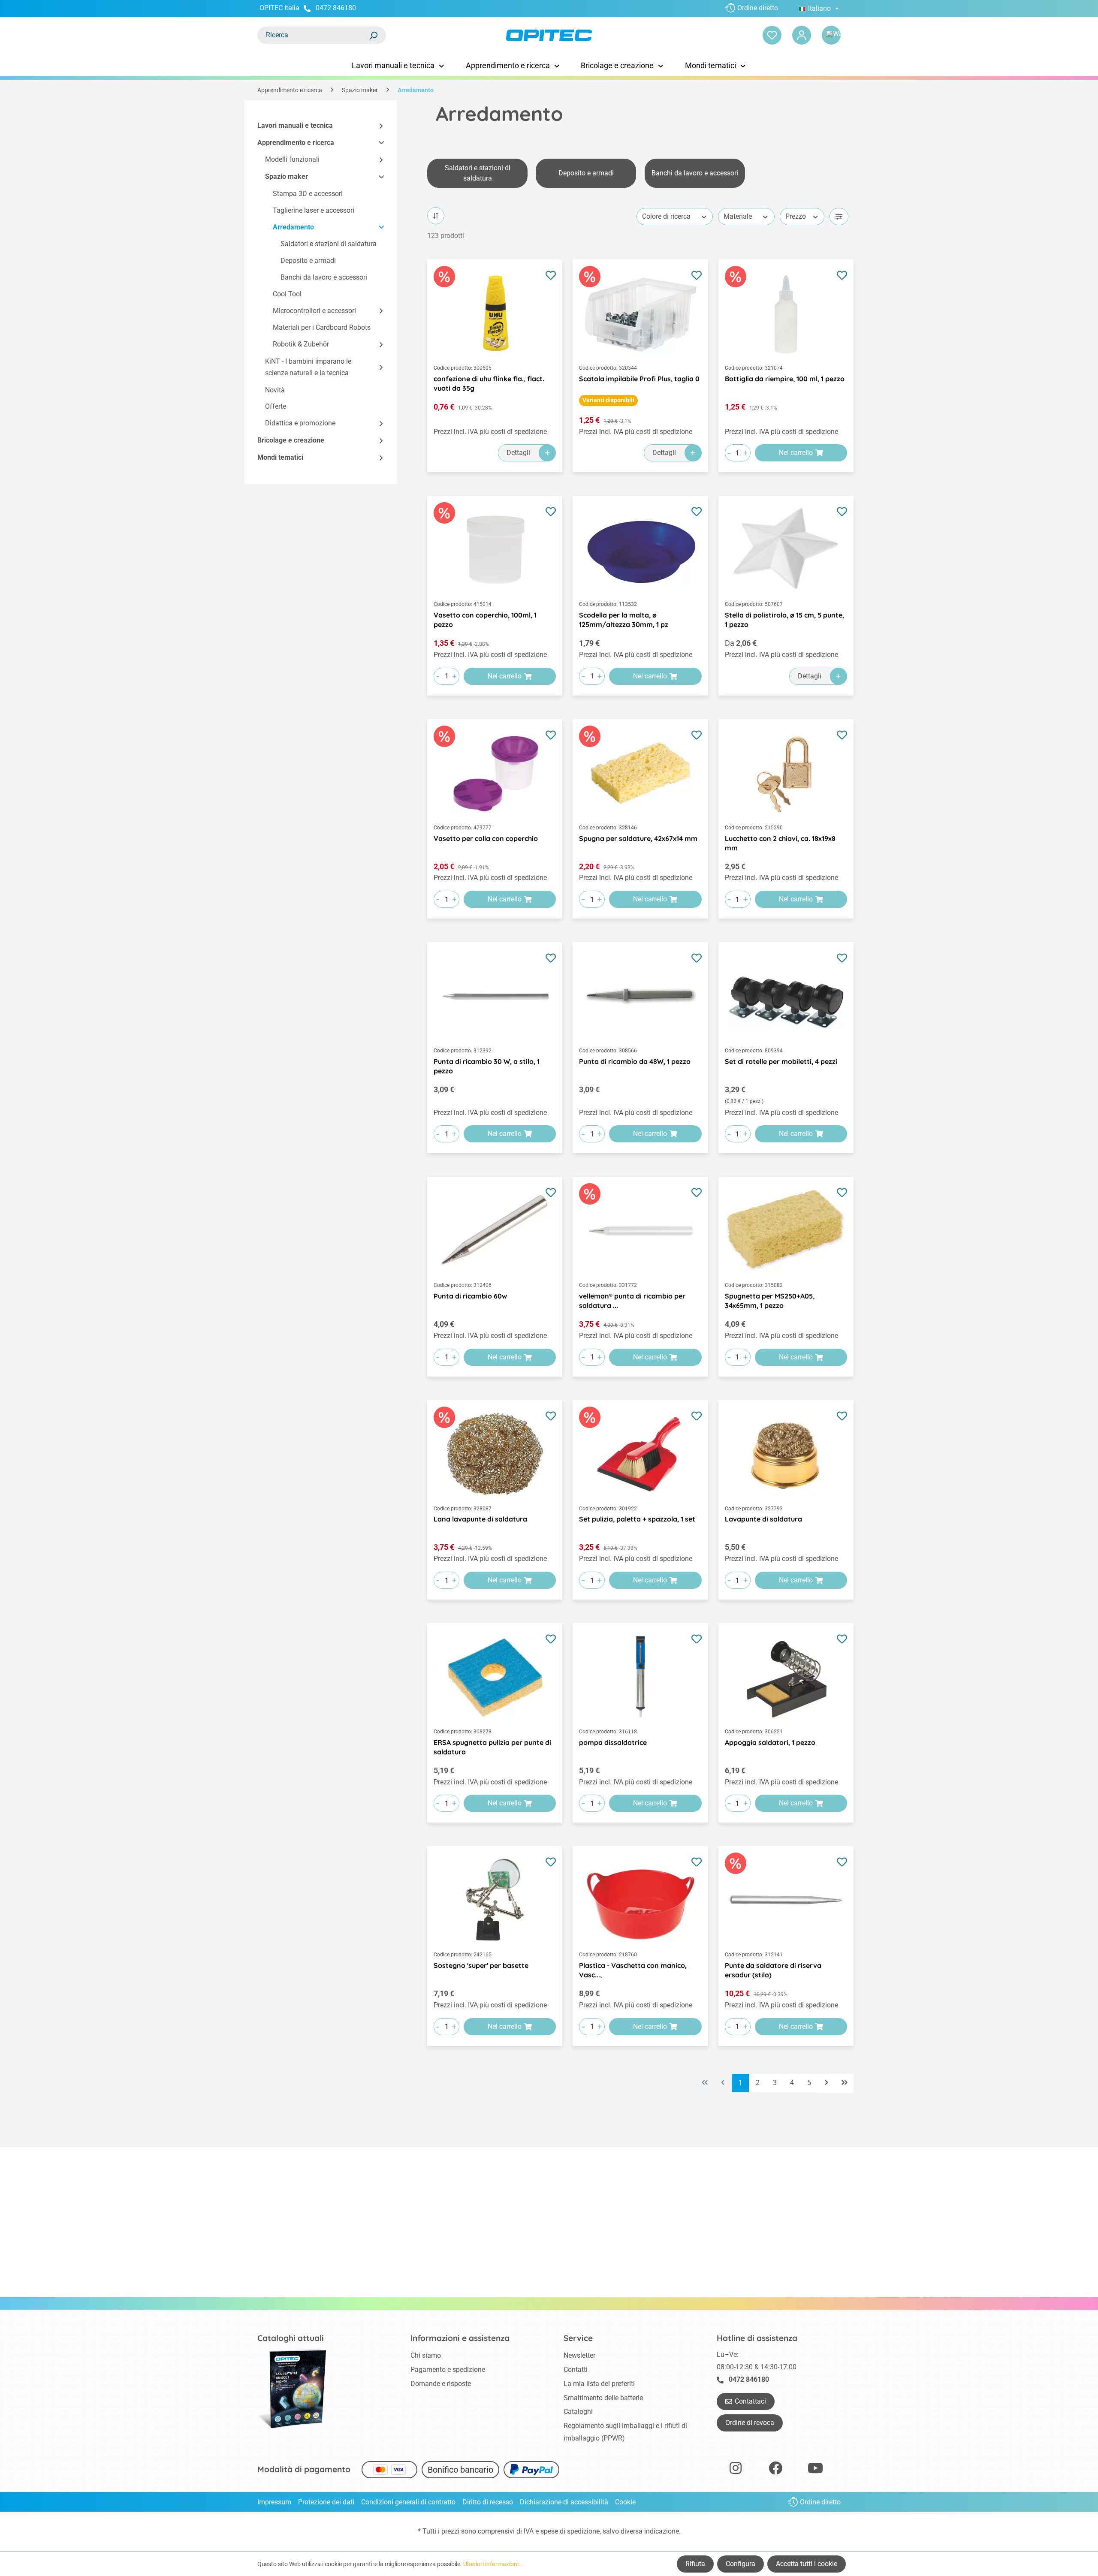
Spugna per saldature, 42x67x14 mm (638, 838)
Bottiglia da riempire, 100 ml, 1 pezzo (785, 379)
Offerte (276, 407)
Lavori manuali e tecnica (295, 125)
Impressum (274, 2502)
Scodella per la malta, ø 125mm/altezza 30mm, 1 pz (624, 620)
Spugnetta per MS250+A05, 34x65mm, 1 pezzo (770, 1301)
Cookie (625, 2502)
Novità (275, 390)
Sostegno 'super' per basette (481, 1965)
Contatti (576, 2370)
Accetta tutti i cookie (807, 2564)
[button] (377, 126)
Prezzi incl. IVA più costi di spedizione (490, 432)
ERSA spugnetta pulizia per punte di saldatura (492, 1747)
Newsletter (579, 2355)
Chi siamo (426, 2355)
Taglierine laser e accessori (314, 210)
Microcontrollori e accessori (314, 311)
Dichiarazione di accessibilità (564, 2502)
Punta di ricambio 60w (470, 1296)
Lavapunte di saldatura (763, 1519)
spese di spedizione (570, 2531)
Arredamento (293, 227)
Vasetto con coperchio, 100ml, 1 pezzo (485, 620)
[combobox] (313, 35)
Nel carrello (796, 453)
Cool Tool (287, 294)
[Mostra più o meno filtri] (839, 217)
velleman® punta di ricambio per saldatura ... (632, 1301)
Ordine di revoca (750, 2423)
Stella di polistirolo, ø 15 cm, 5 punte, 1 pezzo (784, 620)
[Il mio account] (802, 35)
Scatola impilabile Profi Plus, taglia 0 (639, 379)
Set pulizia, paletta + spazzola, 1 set (637, 1519)
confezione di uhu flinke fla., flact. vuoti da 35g (489, 383)
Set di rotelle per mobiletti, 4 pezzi (781, 1061)
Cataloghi (578, 2412)
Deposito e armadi (308, 261)
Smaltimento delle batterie (603, 2398)
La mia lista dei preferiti (599, 2384)
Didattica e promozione (300, 423)
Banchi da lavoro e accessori (324, 277)
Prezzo (796, 216)
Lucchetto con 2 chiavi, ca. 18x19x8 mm (780, 843)
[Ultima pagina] (845, 2083)
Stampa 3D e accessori (308, 194)
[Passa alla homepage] (549, 35)
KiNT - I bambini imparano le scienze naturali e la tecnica (308, 367)
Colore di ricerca (666, 216)
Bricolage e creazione (291, 440)
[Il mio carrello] (831, 35)
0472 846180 (336, 8)
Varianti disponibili (608, 400)
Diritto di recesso (488, 2502)
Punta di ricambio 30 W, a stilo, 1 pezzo (487, 1066)
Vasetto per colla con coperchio (486, 838)
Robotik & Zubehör (301, 345)
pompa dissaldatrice (613, 1742)
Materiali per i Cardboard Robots (322, 328)
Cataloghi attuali (291, 2338)
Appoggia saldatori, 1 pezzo (770, 1742)
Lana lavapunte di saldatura (480, 1519)
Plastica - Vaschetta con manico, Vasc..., (633, 1970)
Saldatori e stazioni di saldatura (329, 244)
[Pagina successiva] (827, 2083)
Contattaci (750, 2401)
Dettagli (518, 453)
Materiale (738, 216)
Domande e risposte (441, 2384)
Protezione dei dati (326, 2502)
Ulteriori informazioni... (493, 2564)
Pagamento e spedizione (448, 2370)
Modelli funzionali (292, 160)
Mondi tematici (280, 457)
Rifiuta (695, 2564)
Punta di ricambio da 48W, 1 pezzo (635, 1061)
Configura (741, 2564)
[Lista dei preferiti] (772, 35)
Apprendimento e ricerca (296, 143)
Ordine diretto (758, 8)
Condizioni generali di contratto (408, 2502)
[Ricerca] (373, 35)
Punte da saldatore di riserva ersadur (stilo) (773, 1970)
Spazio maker (287, 177)
